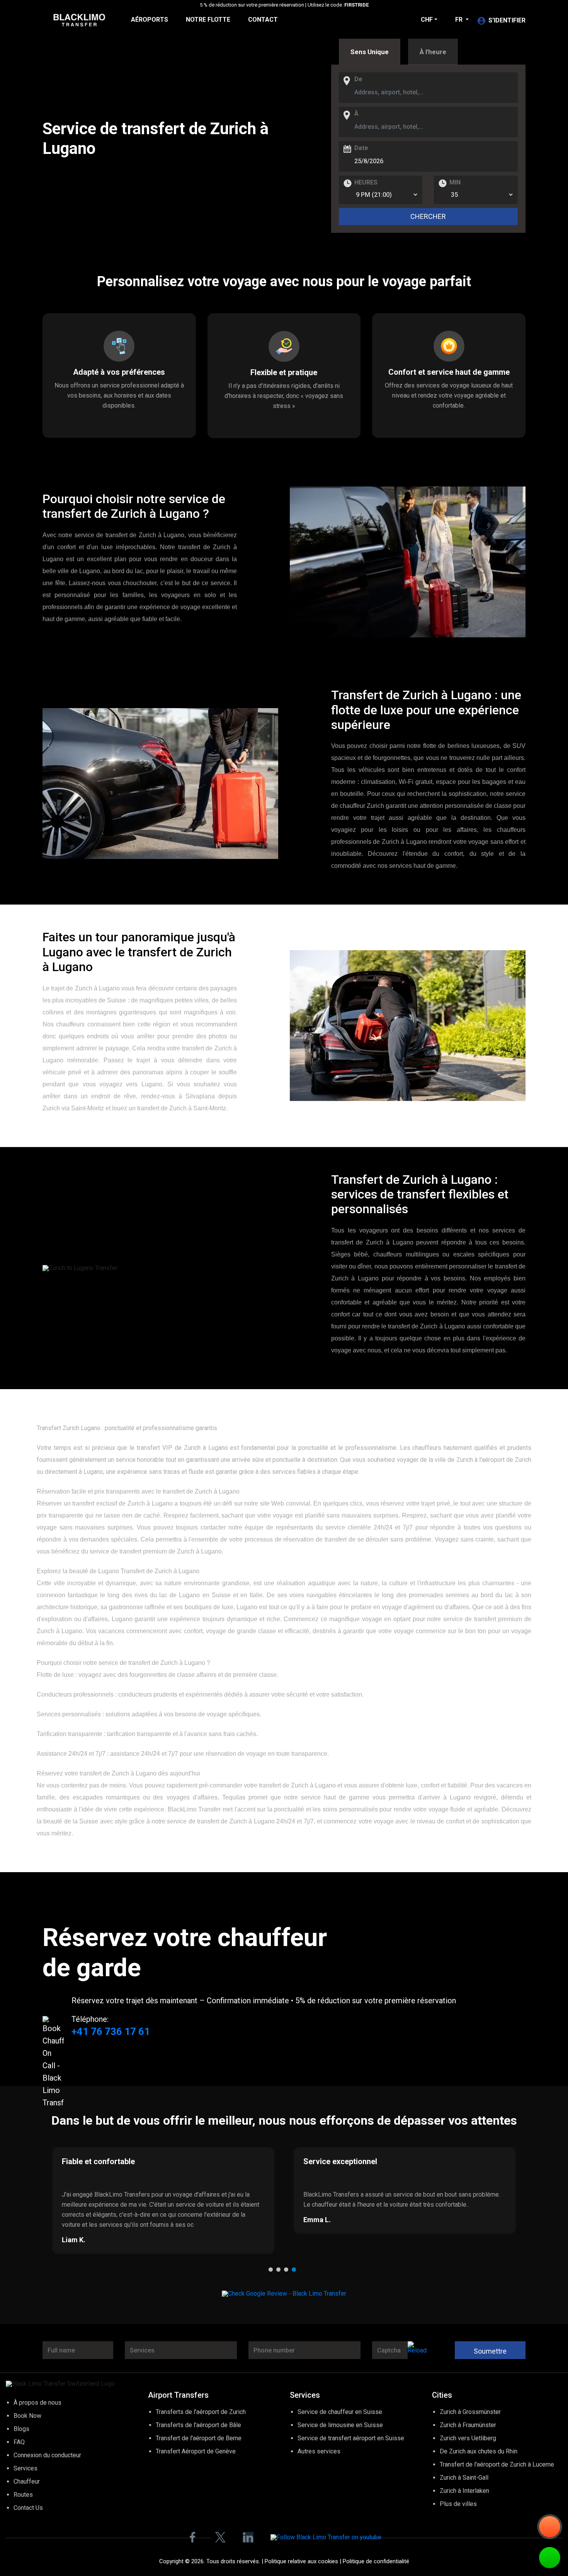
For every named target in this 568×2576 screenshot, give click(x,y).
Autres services (319, 2451)
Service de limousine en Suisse (340, 2425)
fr (460, 20)
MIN (455, 183)
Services (26, 2468)
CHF (427, 20)
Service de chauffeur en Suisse (340, 2412)
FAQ (19, 2442)
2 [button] (280, 2271)
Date (361, 148)
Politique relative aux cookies (301, 2561)
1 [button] (272, 2271)
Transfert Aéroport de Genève (196, 2451)
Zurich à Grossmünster (470, 2412)
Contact (263, 20)
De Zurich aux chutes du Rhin (479, 2451)
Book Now (27, 2416)
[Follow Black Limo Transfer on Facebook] (192, 2537)
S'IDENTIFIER (507, 20)
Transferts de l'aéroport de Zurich (201, 2412)
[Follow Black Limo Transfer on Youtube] (326, 2538)
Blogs (21, 2429)
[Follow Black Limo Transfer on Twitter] (220, 2537)
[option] (163, 2200)
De (358, 79)
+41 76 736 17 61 (111, 2031)
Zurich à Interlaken (464, 2491)
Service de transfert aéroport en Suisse (351, 2438)
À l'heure (433, 52)
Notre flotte (208, 20)
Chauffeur (27, 2481)
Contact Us (28, 2508)
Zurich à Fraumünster (468, 2425)
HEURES (366, 183)
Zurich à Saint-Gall (464, 2478)
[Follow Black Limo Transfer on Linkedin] (248, 2537)
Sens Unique (370, 52)
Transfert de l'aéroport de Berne (199, 2438)
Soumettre (490, 2351)
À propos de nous (37, 2403)
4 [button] (296, 2271)
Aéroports (150, 20)
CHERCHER (428, 216)
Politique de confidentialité (376, 2561)
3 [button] (288, 2271)
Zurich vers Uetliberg (468, 2438)
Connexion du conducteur (47, 2455)
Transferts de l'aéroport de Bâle (198, 2425)
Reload (417, 2350)
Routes (23, 2495)
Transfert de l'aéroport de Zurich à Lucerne (497, 2464)
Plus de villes (458, 2504)
